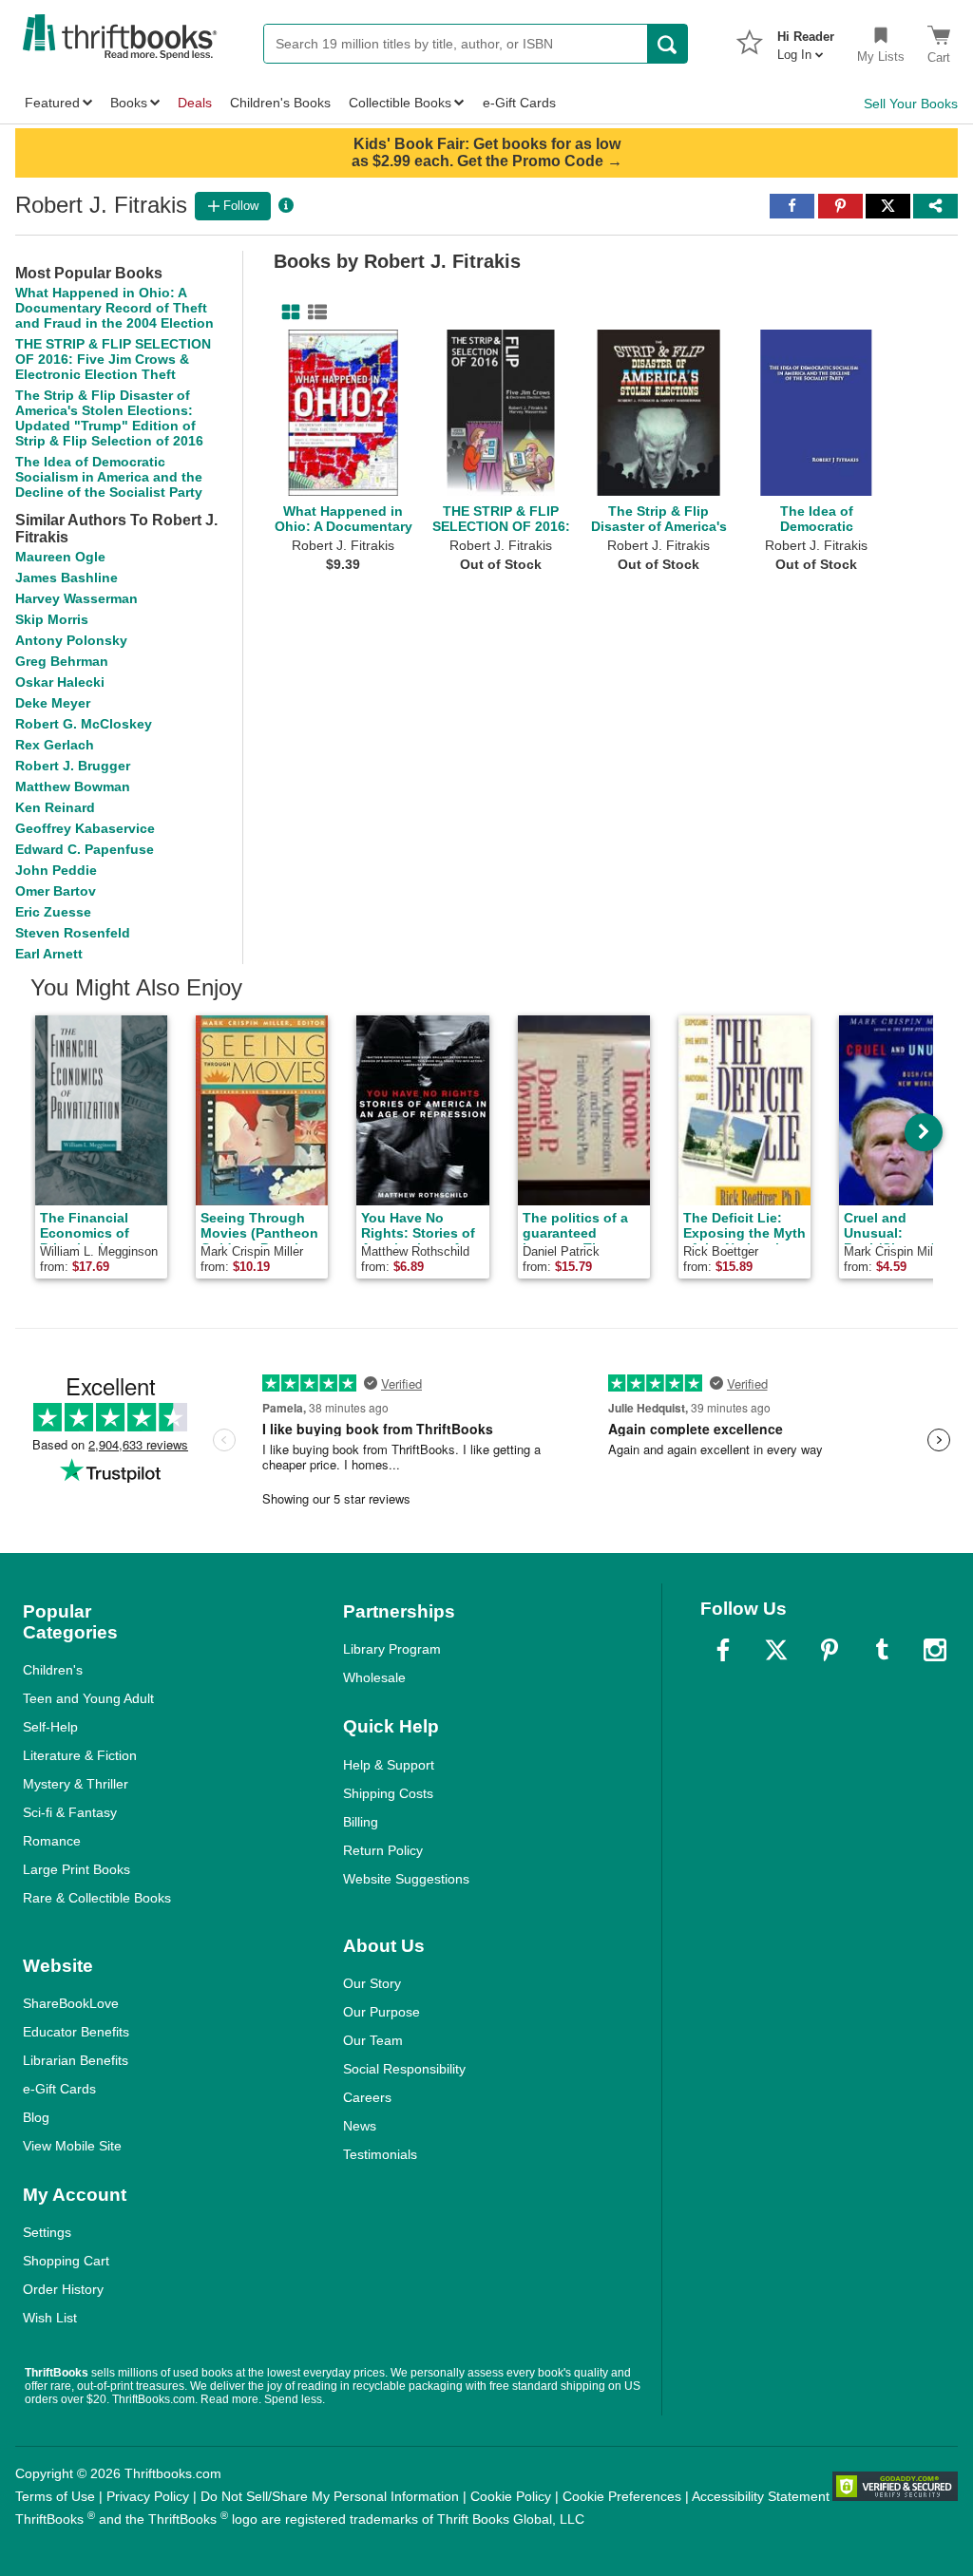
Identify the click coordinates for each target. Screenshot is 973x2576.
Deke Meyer (53, 703)
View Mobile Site (72, 2146)
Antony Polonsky (71, 640)
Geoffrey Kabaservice (85, 828)
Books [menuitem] (129, 103)
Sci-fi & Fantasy (70, 1812)
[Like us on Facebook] (723, 1650)
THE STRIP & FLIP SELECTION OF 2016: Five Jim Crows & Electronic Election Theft (113, 359)
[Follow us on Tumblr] (882, 1650)
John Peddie (56, 870)
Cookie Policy (511, 2496)
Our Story (372, 1983)
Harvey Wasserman (76, 598)
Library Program (392, 1649)
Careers (367, 2097)
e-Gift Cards (59, 2089)
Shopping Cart (66, 2261)
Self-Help (50, 1727)
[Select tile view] (314, 313)
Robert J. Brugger (73, 766)
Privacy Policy (148, 2496)
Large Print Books (76, 1869)
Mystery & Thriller (76, 1784)
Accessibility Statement (761, 2496)
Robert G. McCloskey (84, 724)
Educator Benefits (76, 2032)
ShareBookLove (71, 2003)
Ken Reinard (55, 807)
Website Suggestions (406, 1879)
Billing (361, 1822)
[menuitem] (806, 40)
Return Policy (383, 1850)
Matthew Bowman (73, 786)
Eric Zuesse (53, 912)
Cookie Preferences (622, 2496)
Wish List (50, 2318)
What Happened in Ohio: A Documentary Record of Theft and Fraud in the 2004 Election (114, 308)
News (360, 2126)
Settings (47, 2232)
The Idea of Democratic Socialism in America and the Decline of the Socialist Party (109, 477)
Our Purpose (382, 2012)
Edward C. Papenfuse (85, 849)
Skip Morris (52, 619)
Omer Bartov (56, 891)
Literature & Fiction (80, 1755)
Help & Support (389, 1765)
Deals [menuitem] (195, 103)
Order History (63, 2289)
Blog (36, 2117)
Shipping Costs (388, 1793)
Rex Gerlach (55, 745)
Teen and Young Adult (88, 1698)
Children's (53, 1670)
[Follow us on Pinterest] (830, 1650)
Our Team (373, 2040)
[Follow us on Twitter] (776, 1650)
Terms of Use (55, 2496)
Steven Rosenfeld (73, 933)
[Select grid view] (287, 313)
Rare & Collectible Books (97, 1898)
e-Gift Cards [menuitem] (519, 103)
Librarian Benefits (76, 2060)
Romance (52, 1841)
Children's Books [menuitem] (280, 103)
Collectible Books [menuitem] (400, 103)
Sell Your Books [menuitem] (911, 104)
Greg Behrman (62, 661)
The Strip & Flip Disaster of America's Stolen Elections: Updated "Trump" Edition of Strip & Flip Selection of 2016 (109, 418)
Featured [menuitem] (52, 103)
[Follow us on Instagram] (935, 1650)
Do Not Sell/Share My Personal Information (330, 2496)
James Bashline (67, 578)
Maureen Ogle (60, 557)
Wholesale (374, 1677)
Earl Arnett (49, 954)
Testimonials (380, 2154)
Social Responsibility (404, 2069)
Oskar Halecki (60, 682)
